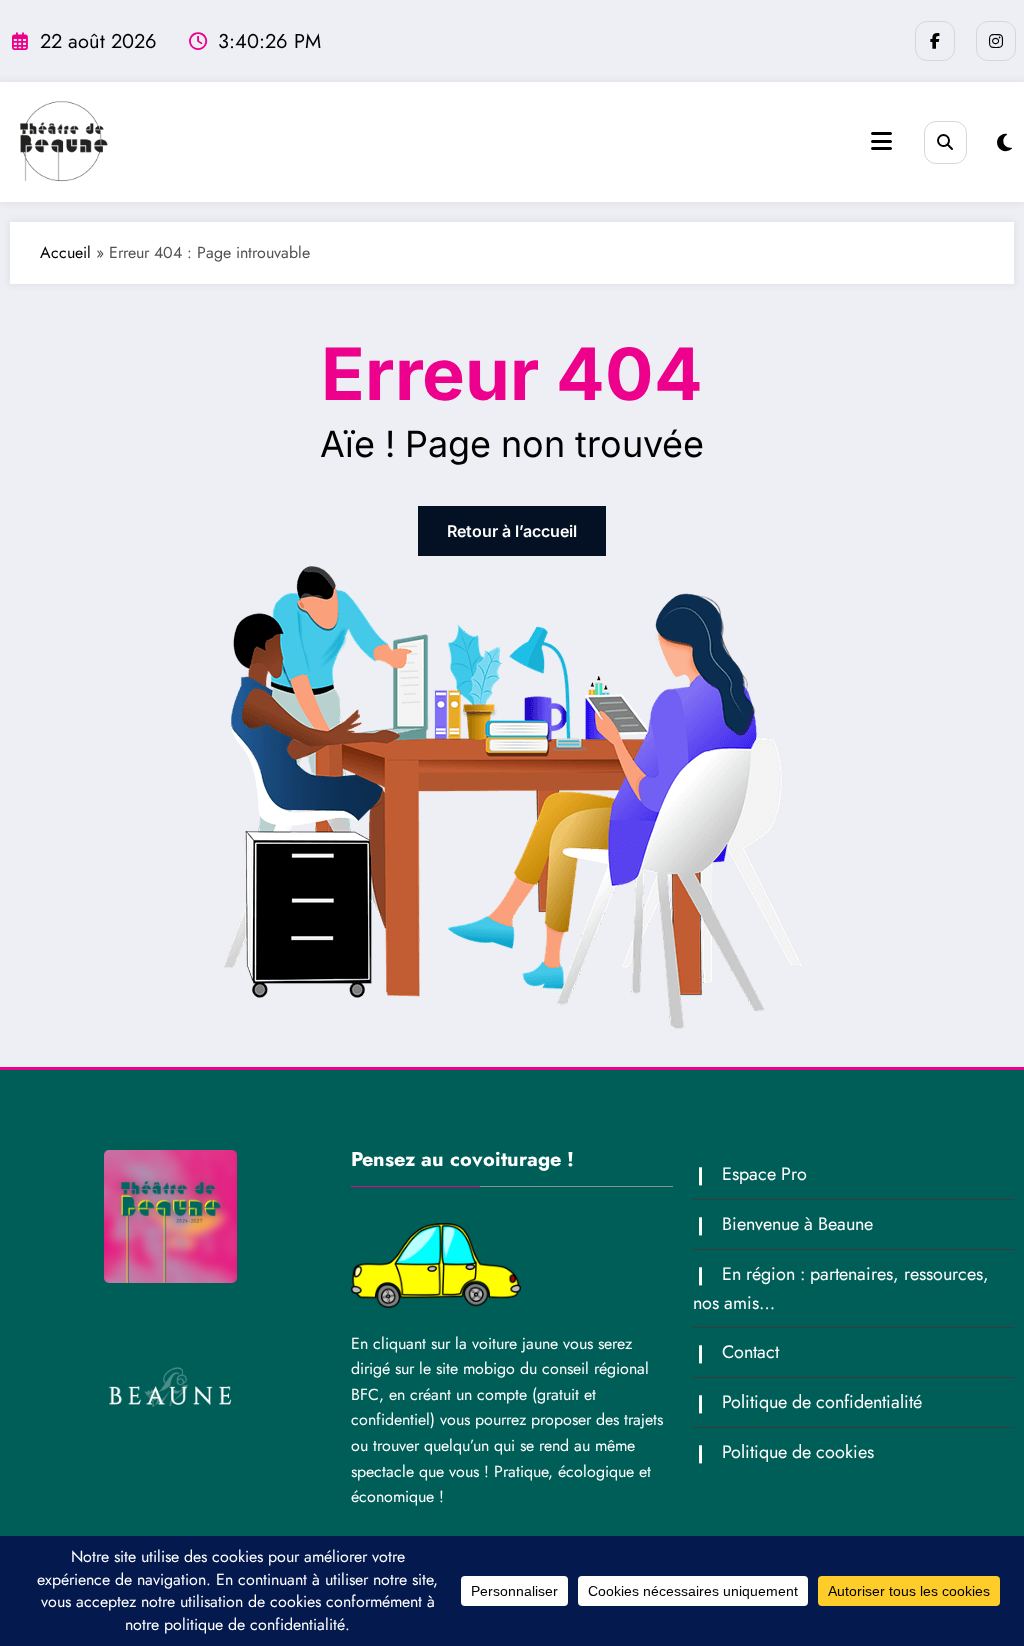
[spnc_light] (1004, 143)
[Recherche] (945, 142)
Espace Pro (764, 1174)
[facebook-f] (935, 41)
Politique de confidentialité (822, 1402)
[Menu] (881, 141)
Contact (750, 1352)
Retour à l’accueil (512, 531)
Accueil (65, 252)
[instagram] (996, 41)
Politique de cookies (798, 1452)
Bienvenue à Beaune (797, 1224)
